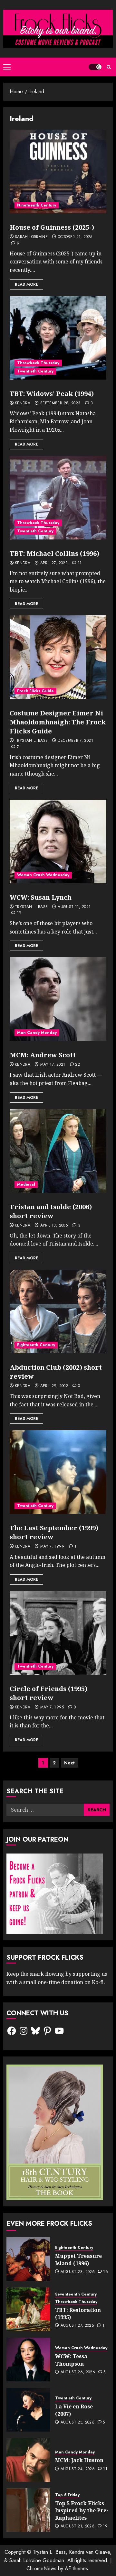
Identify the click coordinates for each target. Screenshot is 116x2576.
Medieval (26, 1184)
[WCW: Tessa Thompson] (28, 2360)
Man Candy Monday (37, 1033)
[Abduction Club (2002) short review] (58, 1311)
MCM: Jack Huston (79, 2460)
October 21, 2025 (75, 237)
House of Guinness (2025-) (52, 227)
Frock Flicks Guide (35, 691)
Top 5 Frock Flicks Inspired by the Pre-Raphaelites (82, 2511)
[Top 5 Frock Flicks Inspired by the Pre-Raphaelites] (28, 2510)
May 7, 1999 (52, 1547)
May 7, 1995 (52, 1707)
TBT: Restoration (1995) (78, 2314)
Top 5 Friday (67, 2495)
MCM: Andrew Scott (43, 1055)
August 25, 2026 (77, 2423)
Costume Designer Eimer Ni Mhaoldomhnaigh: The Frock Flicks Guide (58, 722)
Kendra (23, 403)
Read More (26, 284)
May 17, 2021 (53, 1065)
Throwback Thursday (38, 363)
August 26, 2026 (78, 2372)
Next (69, 1763)
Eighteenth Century (36, 1345)
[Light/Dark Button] (95, 67)
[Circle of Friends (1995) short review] (58, 1633)
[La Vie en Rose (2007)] (28, 2410)
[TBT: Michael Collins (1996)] (58, 498)
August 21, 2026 (77, 2526)
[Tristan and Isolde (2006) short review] (58, 1151)
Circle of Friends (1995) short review (48, 1693)
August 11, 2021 (74, 907)
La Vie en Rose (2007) (74, 2410)
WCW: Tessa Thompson (71, 2360)
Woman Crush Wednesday (43, 875)
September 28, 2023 (60, 403)
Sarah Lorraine (31, 237)
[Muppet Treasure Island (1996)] (28, 2259)
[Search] (109, 67)
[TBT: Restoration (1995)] (28, 2309)
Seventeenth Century (76, 2294)
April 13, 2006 (54, 1226)
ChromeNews (41, 2568)
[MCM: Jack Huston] (28, 2460)
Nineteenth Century (37, 205)
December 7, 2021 (75, 741)
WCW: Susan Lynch (41, 897)
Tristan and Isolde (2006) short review (51, 1211)
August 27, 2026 (77, 2326)
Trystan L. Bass (31, 741)
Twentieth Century (35, 371)
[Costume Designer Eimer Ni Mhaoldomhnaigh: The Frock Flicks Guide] (58, 657)
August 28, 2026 (78, 2272)
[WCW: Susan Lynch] (58, 842)
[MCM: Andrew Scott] (58, 999)
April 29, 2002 (54, 1386)
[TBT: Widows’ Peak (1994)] (58, 338)
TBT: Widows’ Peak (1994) (52, 394)
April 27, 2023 (54, 563)
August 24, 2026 (78, 2469)
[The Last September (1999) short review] (58, 1472)
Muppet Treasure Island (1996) (78, 2259)
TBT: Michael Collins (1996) (54, 553)
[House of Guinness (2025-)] (58, 171)
